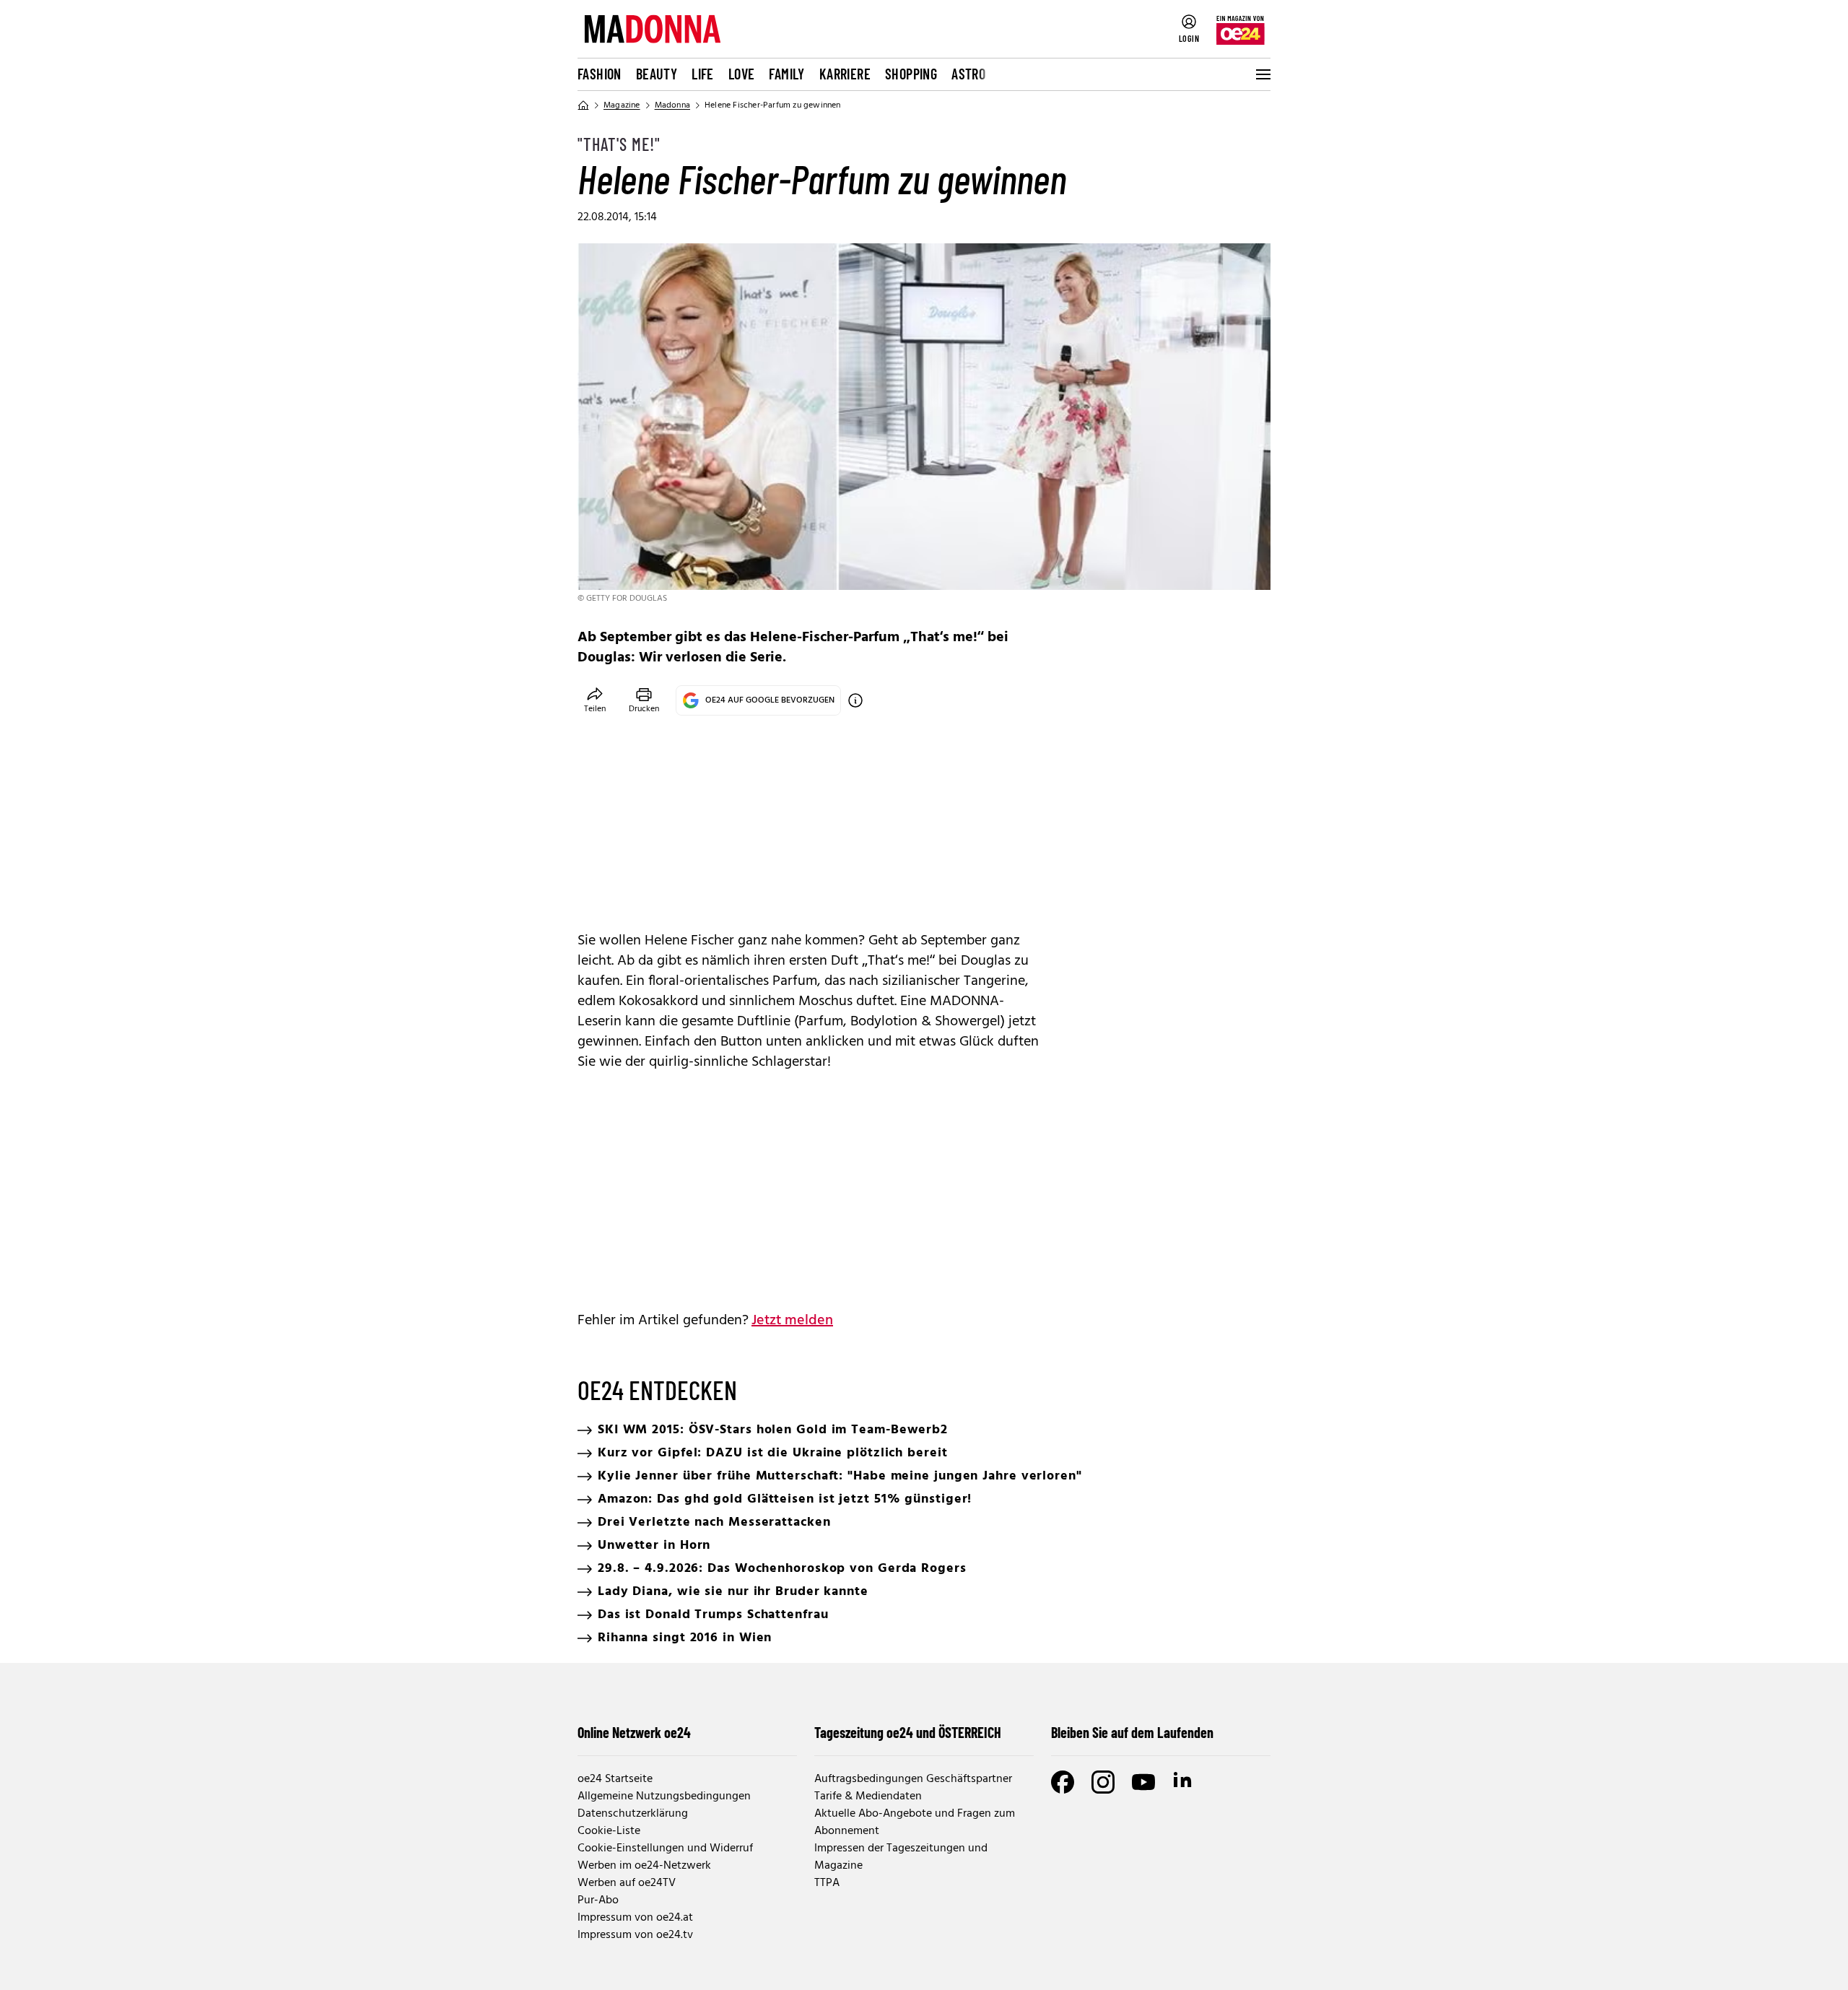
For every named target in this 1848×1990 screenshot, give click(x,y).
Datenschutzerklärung (633, 1814)
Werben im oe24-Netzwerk (644, 1866)
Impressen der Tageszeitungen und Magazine (901, 1857)
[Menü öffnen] (1262, 74)
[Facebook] (1063, 1782)
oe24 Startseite (615, 1779)
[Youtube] (1143, 1782)
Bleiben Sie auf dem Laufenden (1132, 1732)
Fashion (600, 74)
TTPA (827, 1883)
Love (742, 74)
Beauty (657, 74)
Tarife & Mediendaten (868, 1796)
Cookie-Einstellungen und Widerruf (665, 1848)
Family (786, 74)
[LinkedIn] (1184, 1782)
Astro (968, 74)
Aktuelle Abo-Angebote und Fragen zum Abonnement (915, 1822)
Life (703, 74)
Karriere (845, 74)
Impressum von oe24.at (635, 1918)
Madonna (672, 105)
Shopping (911, 74)
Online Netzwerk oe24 (634, 1732)
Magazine (622, 105)
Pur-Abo (598, 1900)
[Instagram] (1103, 1782)
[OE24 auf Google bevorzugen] (855, 700)
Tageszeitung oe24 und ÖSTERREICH (908, 1732)
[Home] (583, 105)
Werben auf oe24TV (627, 1883)
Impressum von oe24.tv (635, 1935)
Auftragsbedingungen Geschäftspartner (913, 1779)
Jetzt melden (792, 1321)
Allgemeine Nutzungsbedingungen (664, 1796)
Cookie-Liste (609, 1831)
